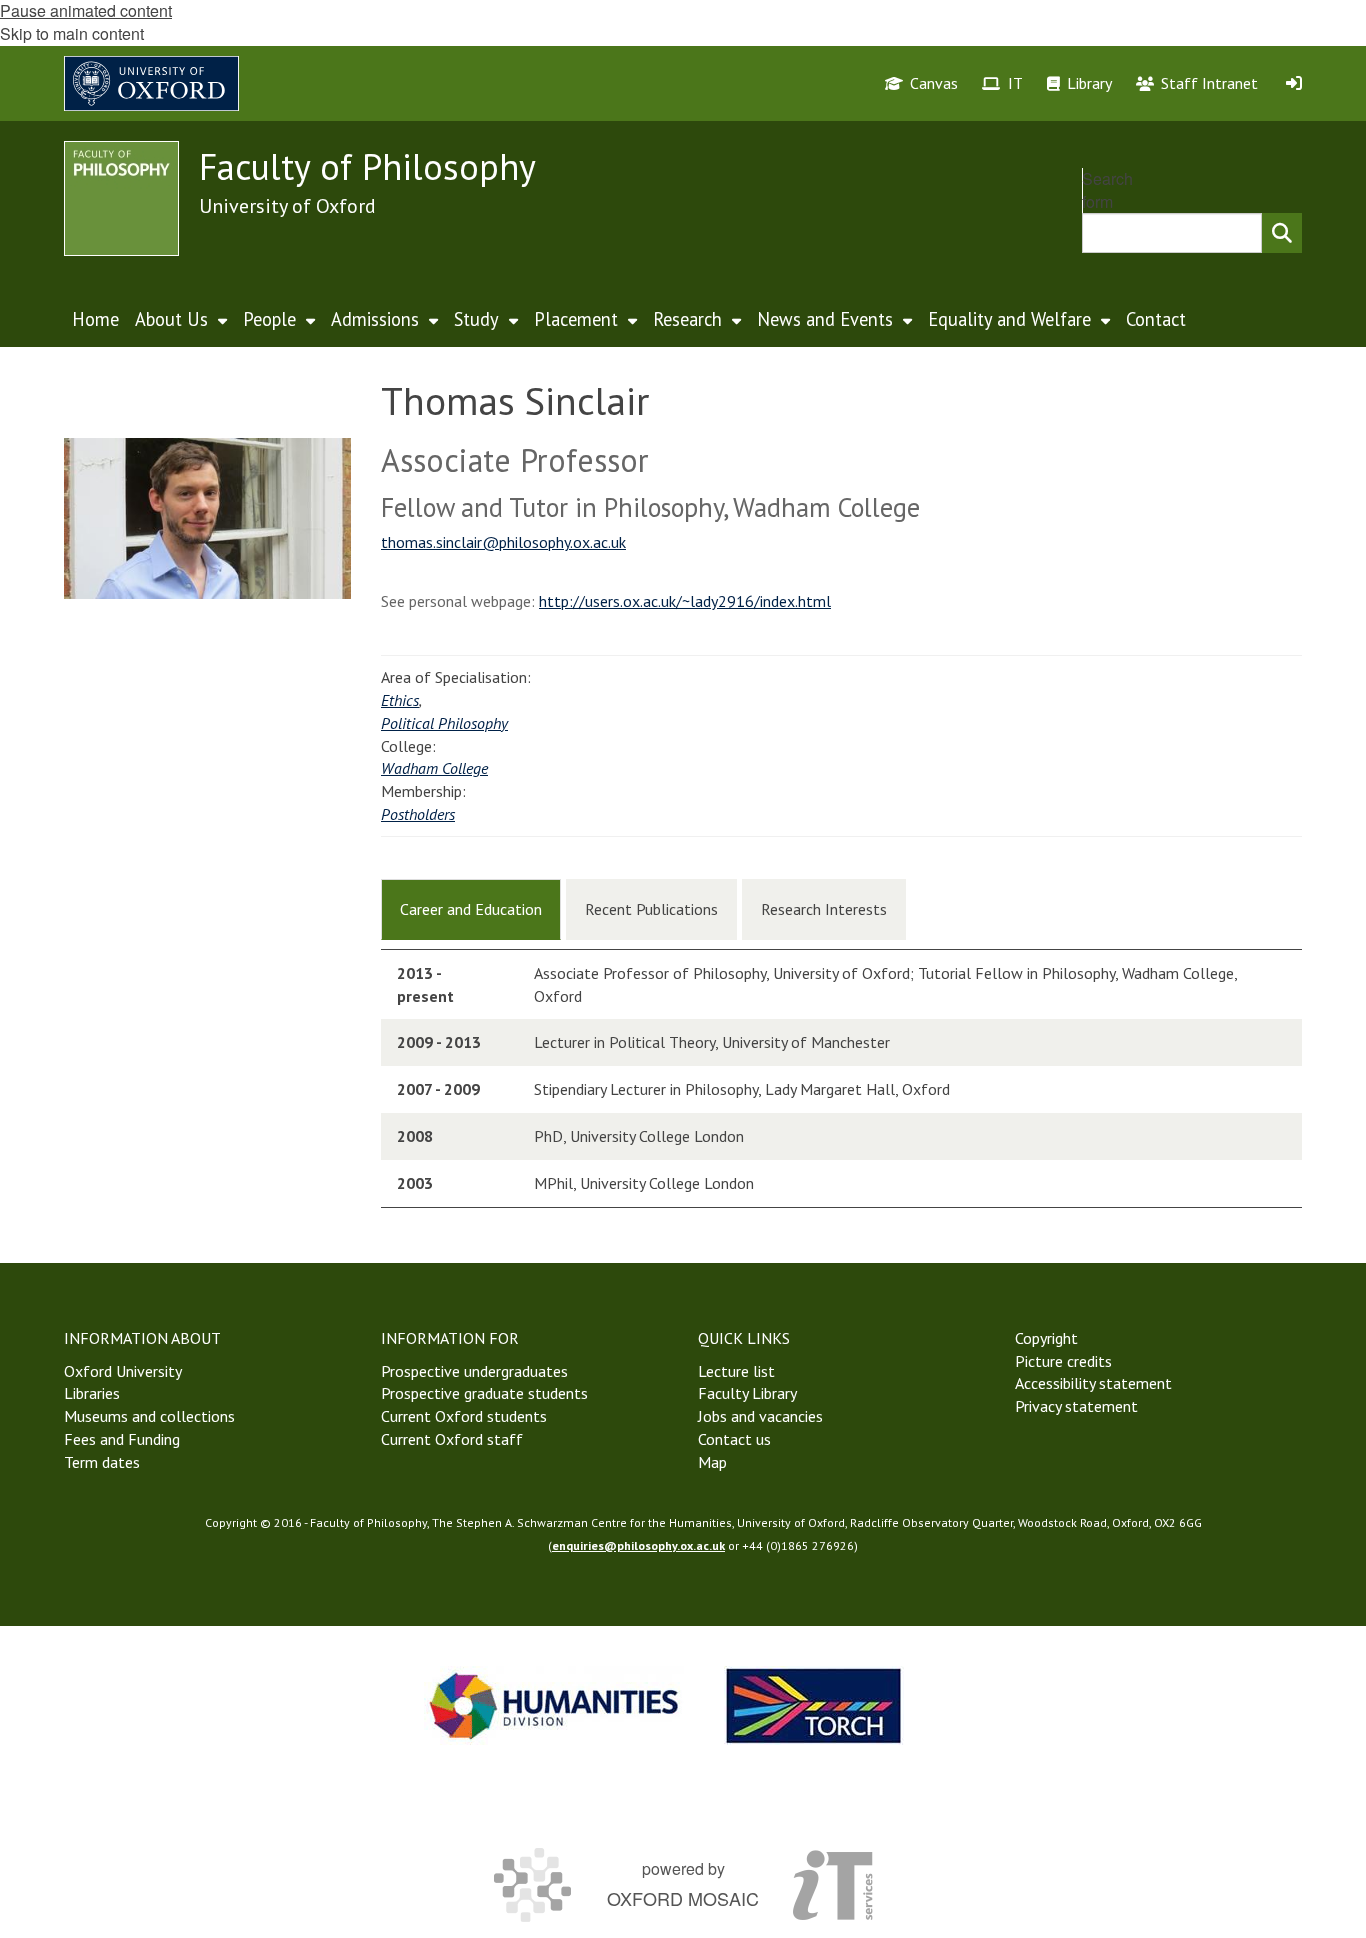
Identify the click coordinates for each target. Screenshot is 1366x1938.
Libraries (92, 1393)
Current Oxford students (464, 1416)
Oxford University (123, 1371)
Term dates (102, 1462)
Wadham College (434, 768)
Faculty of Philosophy (367, 166)
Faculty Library (747, 1393)
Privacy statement (1076, 1406)
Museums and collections (149, 1416)
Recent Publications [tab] (651, 909)
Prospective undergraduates (474, 1371)
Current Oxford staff (452, 1439)
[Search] (1282, 233)
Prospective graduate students (484, 1393)
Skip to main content (72, 33)
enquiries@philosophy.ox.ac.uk (638, 1545)
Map (712, 1462)
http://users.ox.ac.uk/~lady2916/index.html (685, 601)
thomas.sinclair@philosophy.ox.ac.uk (503, 542)
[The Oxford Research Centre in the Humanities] (814, 1705)
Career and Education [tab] (471, 909)
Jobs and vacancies (760, 1416)
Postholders (418, 814)
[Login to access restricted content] (1294, 83)
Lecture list (736, 1371)
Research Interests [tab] (824, 909)
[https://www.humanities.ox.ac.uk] (554, 1705)
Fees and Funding (122, 1439)
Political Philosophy (444, 723)
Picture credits (1063, 1361)
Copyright (1046, 1338)
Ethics (400, 700)
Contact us (734, 1439)
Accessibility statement (1093, 1383)
